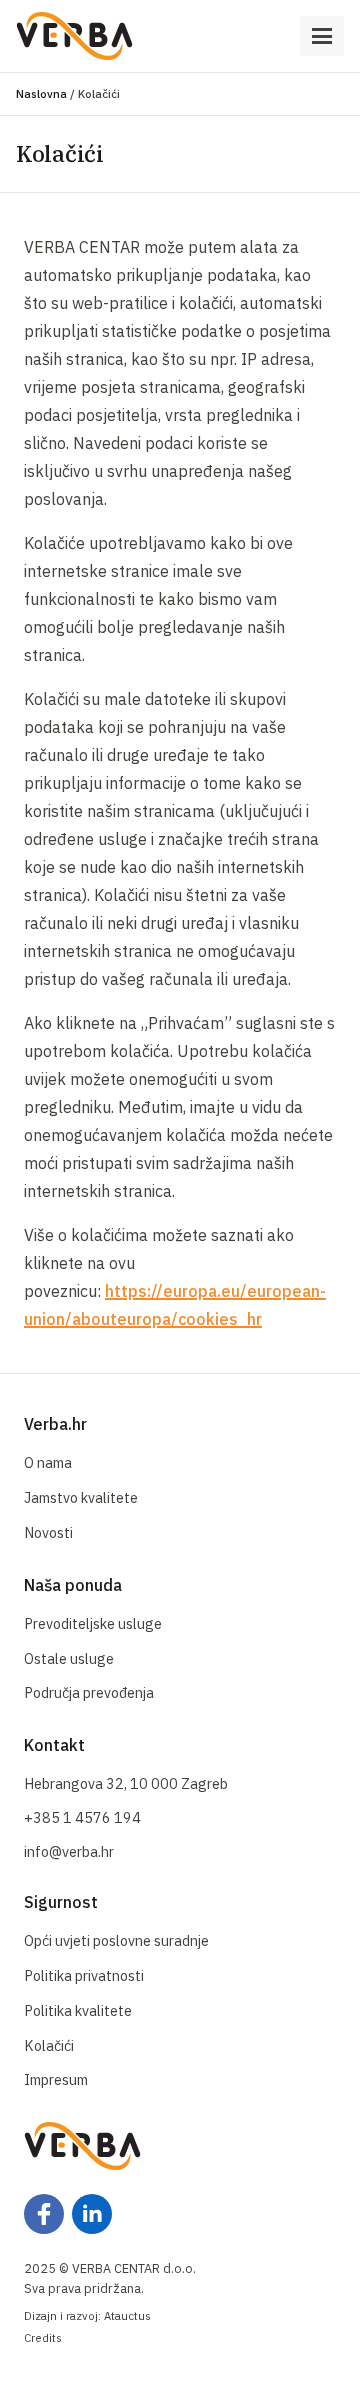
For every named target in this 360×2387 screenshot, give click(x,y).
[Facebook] (44, 2214)
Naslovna (41, 93)
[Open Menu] (322, 36)
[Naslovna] (74, 36)
